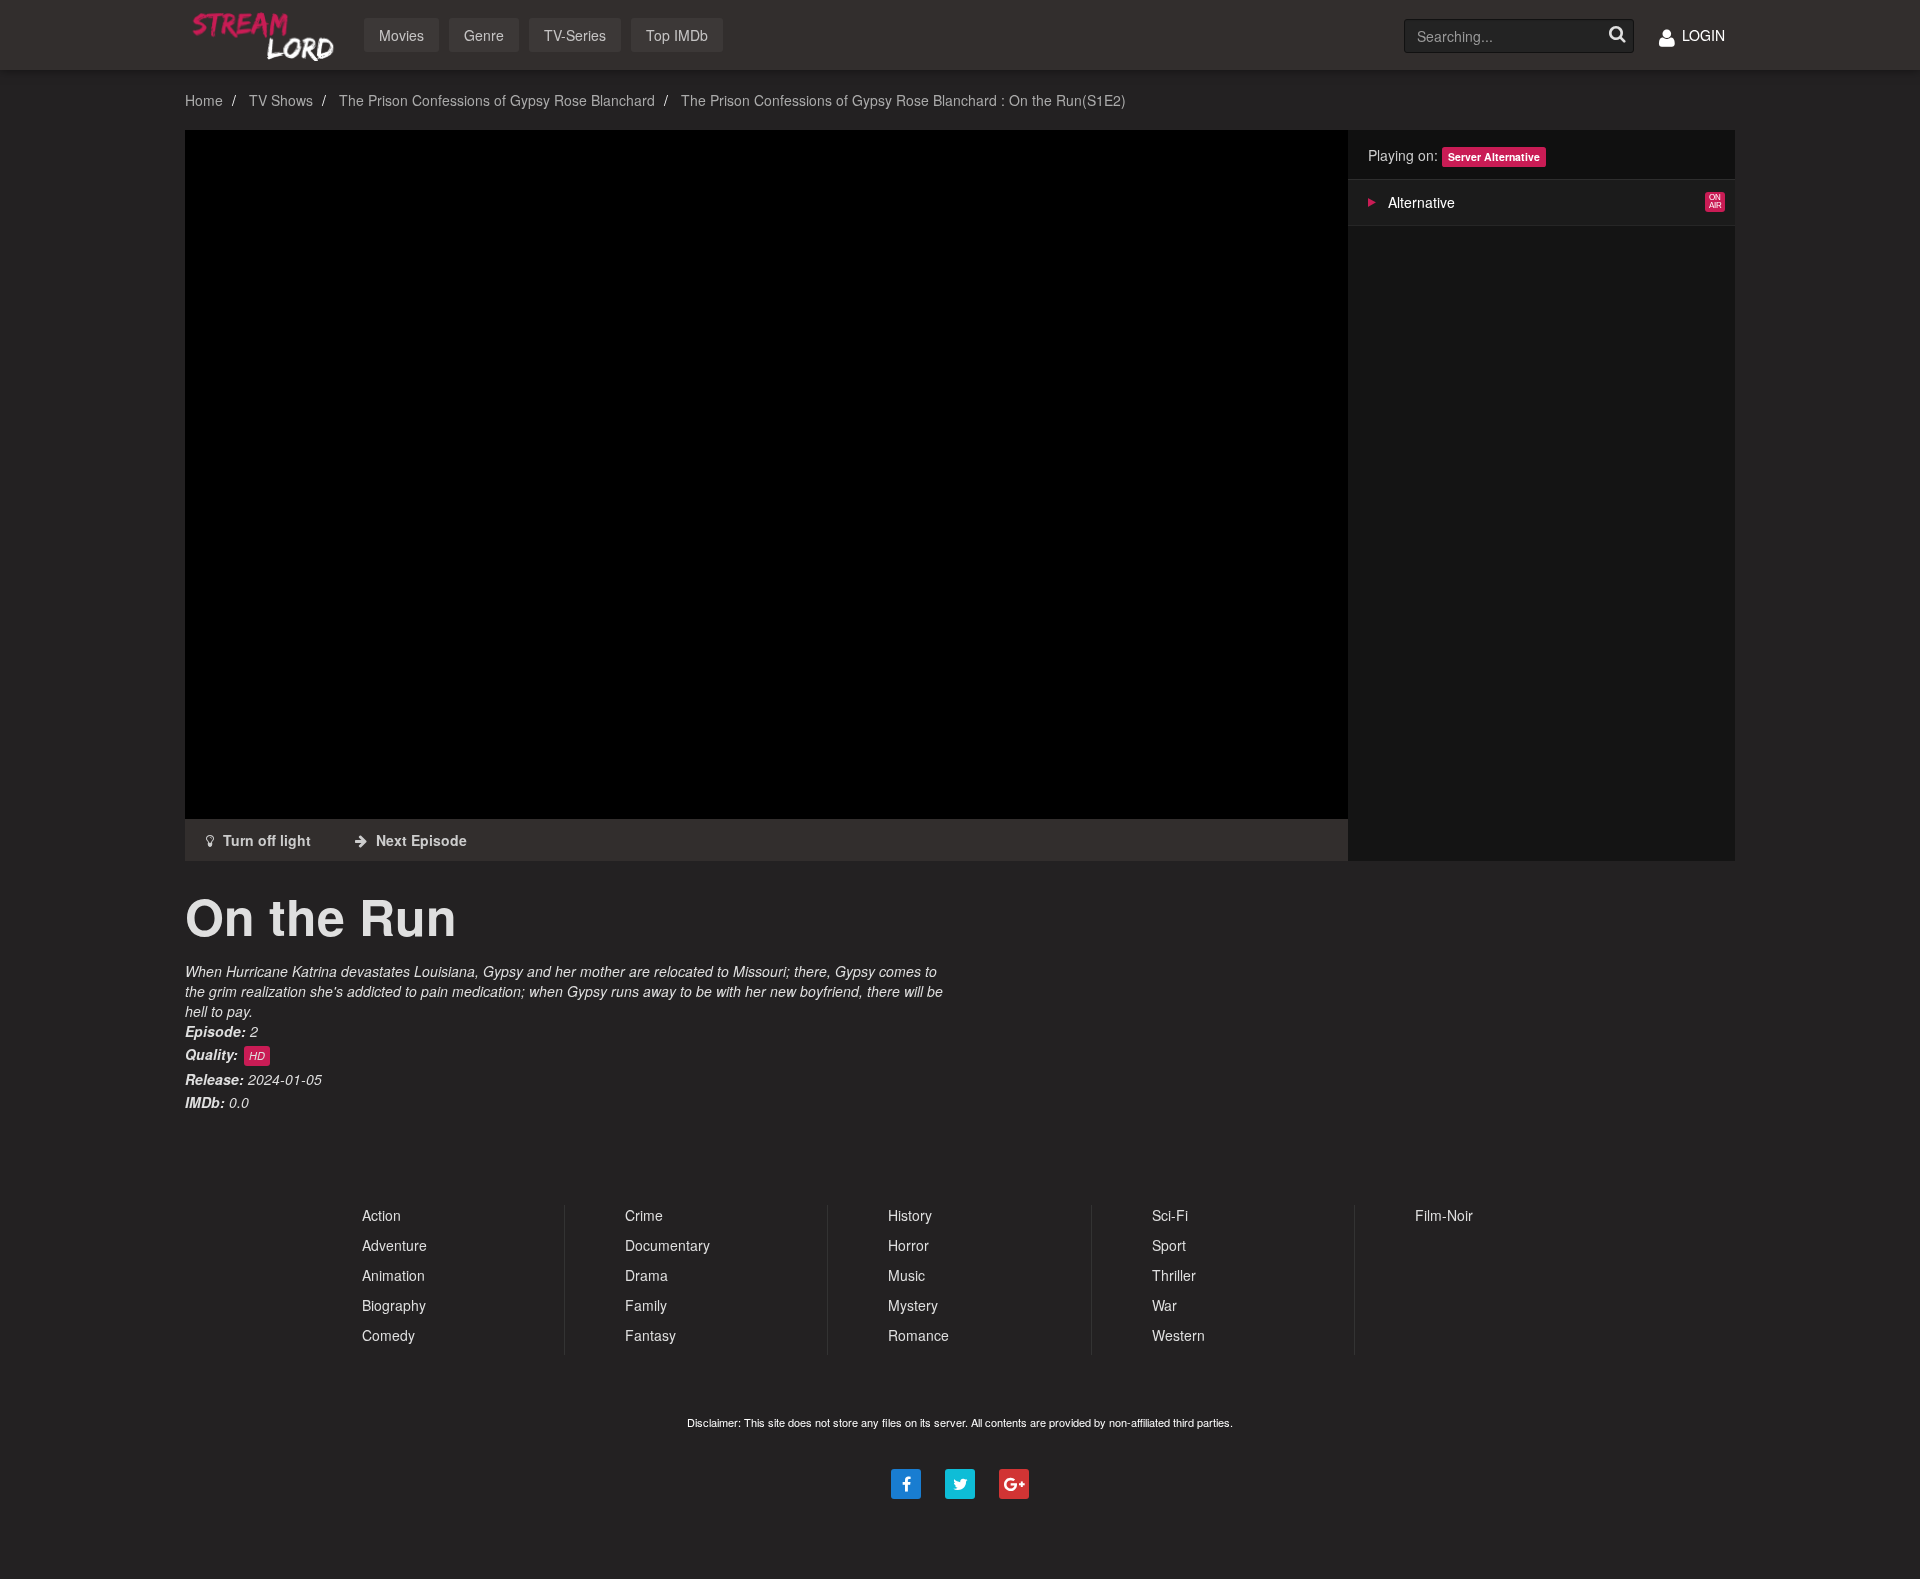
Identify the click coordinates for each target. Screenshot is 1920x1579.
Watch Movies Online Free (267, 33)
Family (646, 1305)
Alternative (1421, 202)
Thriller (1174, 1275)
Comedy (388, 1335)
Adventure (394, 1245)
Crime (644, 1215)
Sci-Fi (1170, 1215)
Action (381, 1215)
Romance (918, 1335)
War (1164, 1305)
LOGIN (1701, 35)
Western (1178, 1335)
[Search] (1617, 36)
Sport (1169, 1245)
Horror (908, 1245)
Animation (393, 1275)
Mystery (913, 1305)
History (910, 1215)
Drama (646, 1275)
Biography (394, 1305)
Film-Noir (1444, 1215)
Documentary (667, 1245)
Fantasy (650, 1335)
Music (906, 1275)
